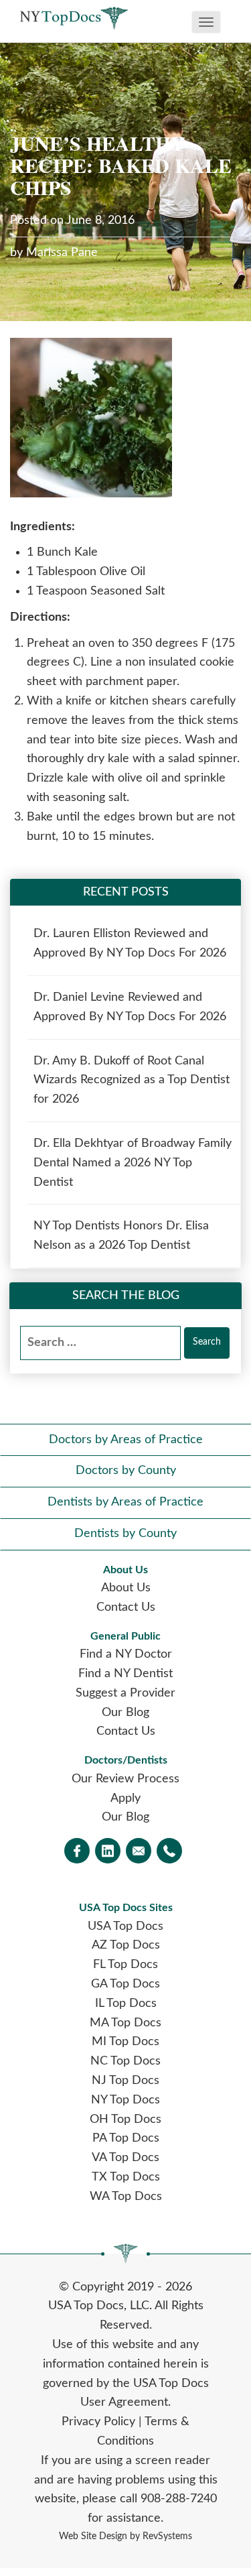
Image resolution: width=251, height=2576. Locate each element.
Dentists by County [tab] (125, 1534)
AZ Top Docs (126, 1945)
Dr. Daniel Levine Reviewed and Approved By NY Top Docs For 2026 (130, 1007)
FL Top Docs (125, 1965)
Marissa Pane (62, 253)
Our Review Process (125, 1779)
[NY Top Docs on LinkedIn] (108, 1852)
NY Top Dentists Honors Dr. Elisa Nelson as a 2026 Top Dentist (121, 1236)
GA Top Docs (125, 1984)
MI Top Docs (125, 2042)
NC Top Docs (125, 2061)
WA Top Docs (126, 2197)
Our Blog (125, 1713)
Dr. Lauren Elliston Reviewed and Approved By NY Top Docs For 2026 (130, 943)
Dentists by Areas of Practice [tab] (125, 1502)
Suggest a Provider (125, 1693)
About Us (126, 1588)
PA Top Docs (126, 2138)
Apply (125, 1798)
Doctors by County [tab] (126, 1471)
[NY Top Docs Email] (139, 1852)
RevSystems (167, 2536)
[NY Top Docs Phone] (169, 1852)
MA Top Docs (125, 2023)
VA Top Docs (125, 2158)
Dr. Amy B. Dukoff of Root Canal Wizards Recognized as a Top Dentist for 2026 (132, 1081)
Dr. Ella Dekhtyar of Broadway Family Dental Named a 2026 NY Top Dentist (133, 1163)
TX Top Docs (126, 2177)
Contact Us (126, 1607)
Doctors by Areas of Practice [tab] (126, 1440)
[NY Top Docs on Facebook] (77, 1852)
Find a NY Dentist (125, 1674)
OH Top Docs (125, 2120)
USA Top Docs (125, 1926)
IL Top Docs (126, 2004)
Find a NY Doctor (126, 1654)
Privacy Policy (98, 2422)
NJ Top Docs (125, 2081)
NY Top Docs (125, 2100)
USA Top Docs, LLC (99, 2306)
